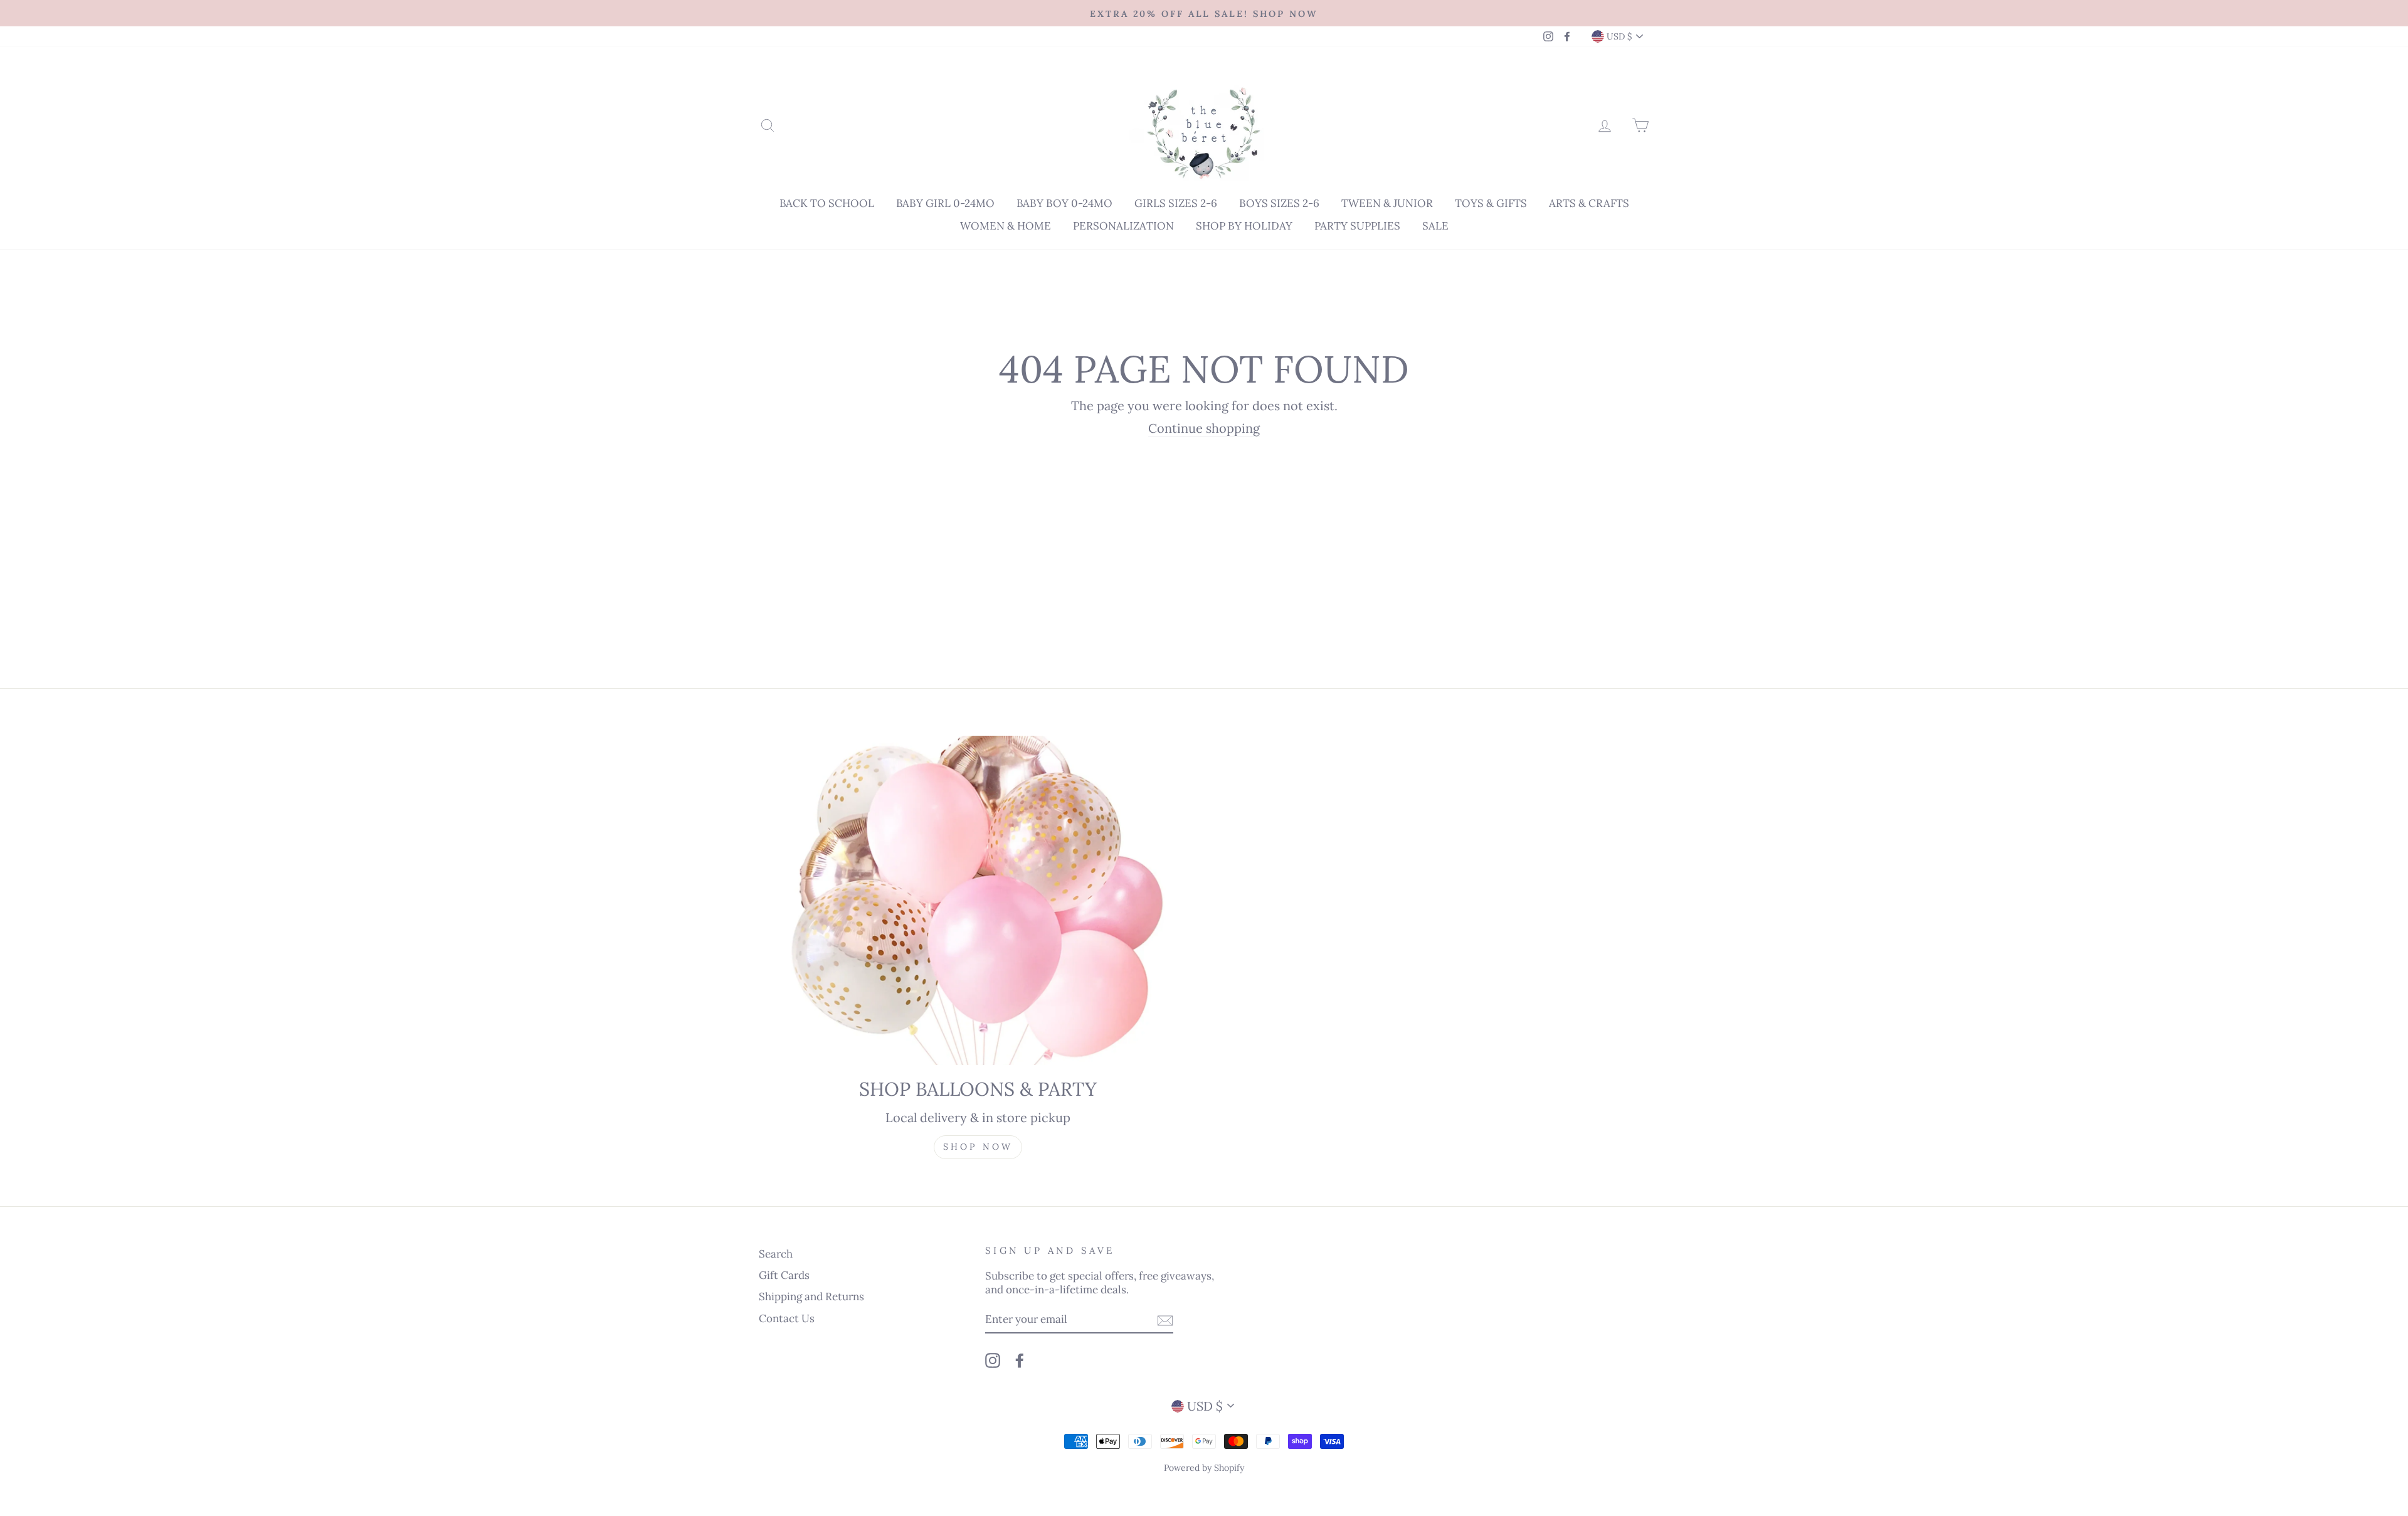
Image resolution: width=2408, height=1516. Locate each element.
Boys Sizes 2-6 (1279, 203)
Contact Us (787, 1318)
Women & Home (1006, 226)
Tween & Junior (1387, 203)
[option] (1204, 13)
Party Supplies (1357, 226)
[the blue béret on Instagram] (993, 1360)
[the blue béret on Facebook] (1020, 1360)
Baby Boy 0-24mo (1064, 203)
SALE (1435, 226)
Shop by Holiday (1244, 226)
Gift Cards (784, 1275)
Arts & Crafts (1589, 203)
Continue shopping (1204, 428)
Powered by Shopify (1204, 1468)
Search (776, 1254)
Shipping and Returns (811, 1296)
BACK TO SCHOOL (827, 203)
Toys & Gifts (1491, 203)
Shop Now (978, 1147)
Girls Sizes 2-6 (1176, 203)
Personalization (1123, 226)
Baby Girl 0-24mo (945, 203)
